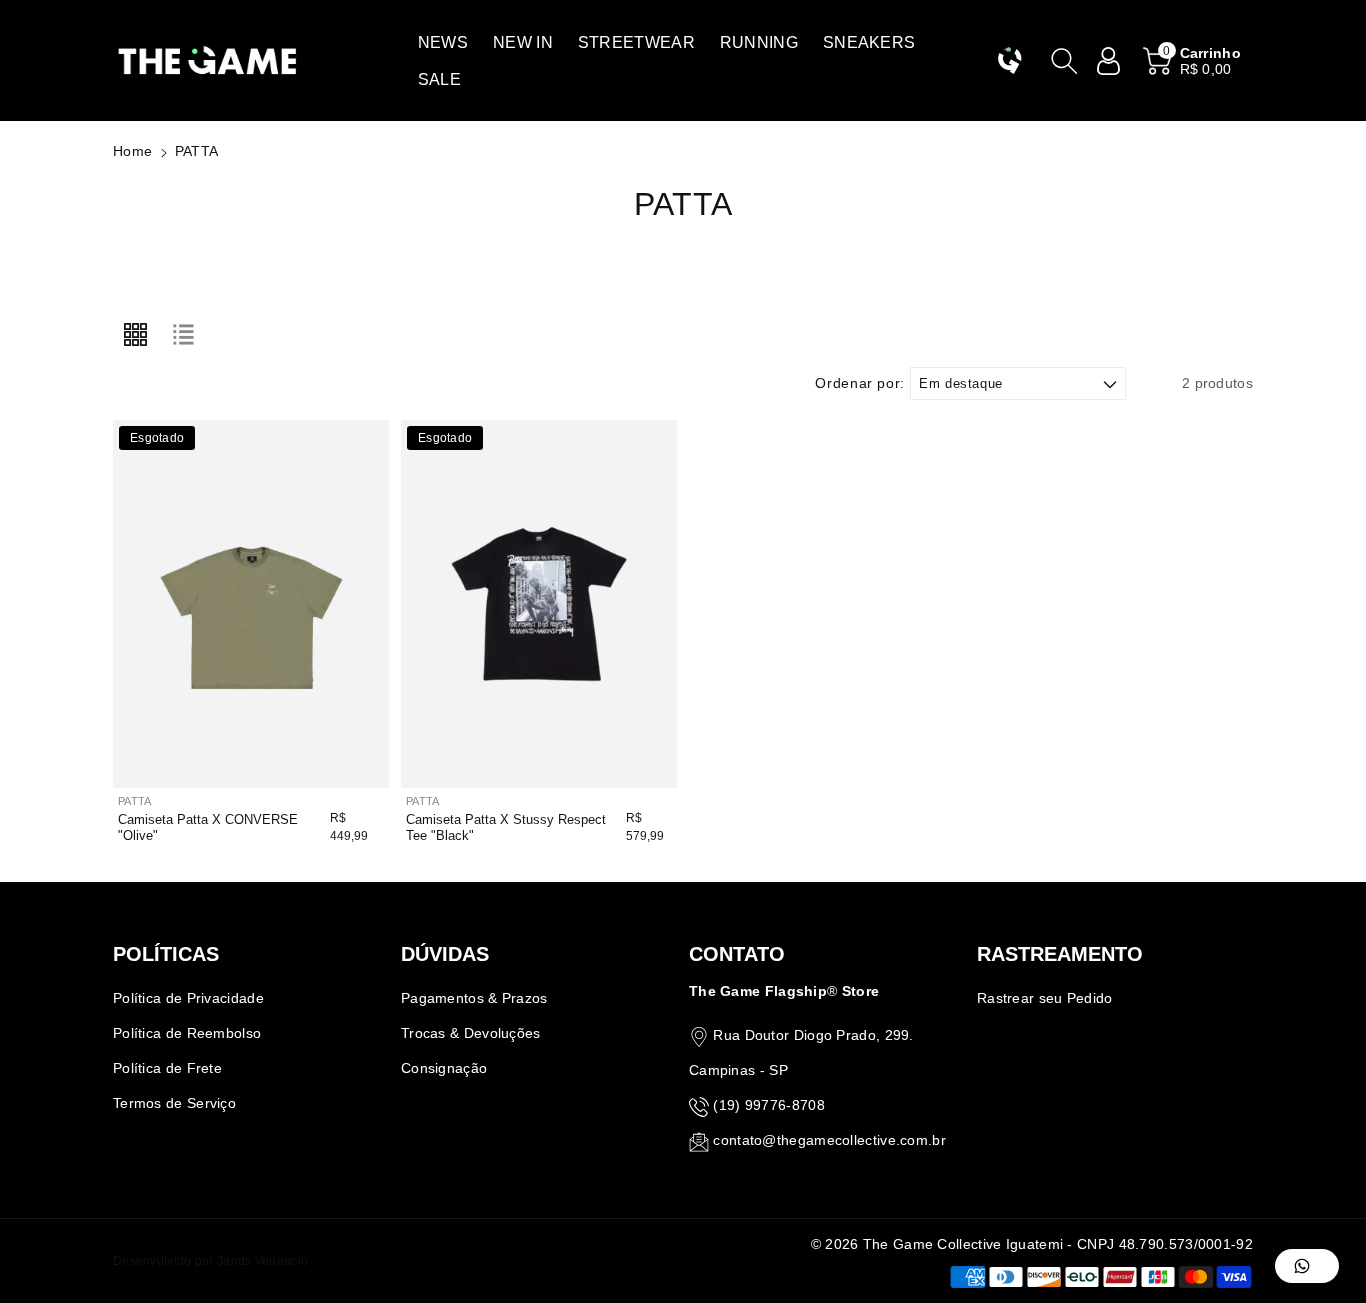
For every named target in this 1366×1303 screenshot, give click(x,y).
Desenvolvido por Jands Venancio (210, 1261)
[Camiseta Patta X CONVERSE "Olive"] (251, 604)
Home (132, 151)
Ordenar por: (860, 383)
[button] (443, 42)
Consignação (444, 1068)
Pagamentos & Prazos (474, 998)
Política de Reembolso (187, 1033)
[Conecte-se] (1109, 61)
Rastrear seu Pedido (1045, 998)
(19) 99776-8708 (769, 1105)
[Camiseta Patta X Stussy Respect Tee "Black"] (539, 604)
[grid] (135, 335)
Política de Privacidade (188, 998)
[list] (183, 335)
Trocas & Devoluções (471, 1033)
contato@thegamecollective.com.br (829, 1140)
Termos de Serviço (174, 1103)
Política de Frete (167, 1068)
